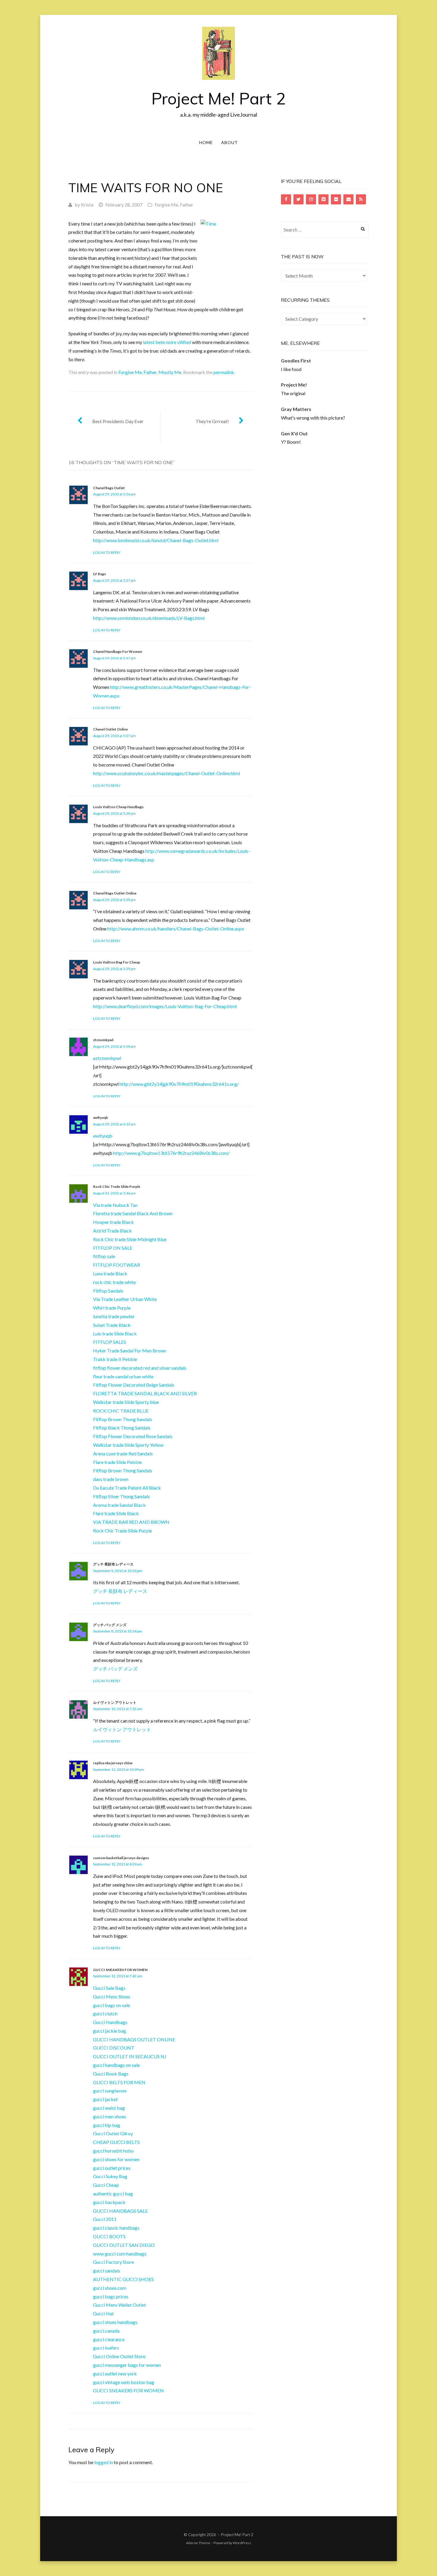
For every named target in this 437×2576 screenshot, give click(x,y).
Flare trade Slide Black (116, 1513)
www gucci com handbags (120, 2254)
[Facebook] (286, 199)
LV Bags (99, 574)
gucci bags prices (111, 2296)
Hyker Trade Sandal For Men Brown (130, 1350)
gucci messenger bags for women (127, 2365)
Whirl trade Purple (112, 1308)
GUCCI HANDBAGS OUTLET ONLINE (134, 2039)
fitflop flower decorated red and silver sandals (140, 1368)
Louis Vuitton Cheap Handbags (118, 807)
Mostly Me (170, 372)
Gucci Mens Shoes (112, 1996)
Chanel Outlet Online (110, 729)
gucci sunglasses (110, 2091)
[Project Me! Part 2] (218, 53)
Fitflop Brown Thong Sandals (123, 1419)
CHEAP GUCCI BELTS (116, 2142)
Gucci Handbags (110, 2022)
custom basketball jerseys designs (121, 1858)
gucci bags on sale (111, 2005)
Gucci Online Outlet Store (119, 2356)
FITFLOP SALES (110, 1342)
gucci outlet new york (115, 2374)
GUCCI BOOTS (109, 2236)
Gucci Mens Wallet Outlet (120, 2305)
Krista (87, 205)
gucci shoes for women (116, 2159)
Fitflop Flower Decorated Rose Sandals (133, 1436)
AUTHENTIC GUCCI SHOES (123, 2279)
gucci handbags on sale (116, 2065)
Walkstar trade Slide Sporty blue (126, 1402)
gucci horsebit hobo (113, 2151)
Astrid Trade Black (112, 1231)
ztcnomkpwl (103, 1040)
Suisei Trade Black (112, 1325)
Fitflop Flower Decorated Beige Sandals (134, 1385)
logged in (104, 2462)
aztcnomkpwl (107, 1058)
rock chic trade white (114, 1282)
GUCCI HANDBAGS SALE (120, 2211)
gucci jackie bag (110, 2031)
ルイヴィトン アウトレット (115, 1703)
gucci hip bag (107, 2125)
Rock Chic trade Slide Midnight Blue (130, 1239)
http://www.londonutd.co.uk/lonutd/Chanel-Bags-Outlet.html (156, 540)
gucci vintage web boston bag (124, 2382)
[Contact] (348, 199)
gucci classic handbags (116, 2228)
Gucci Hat (103, 2313)
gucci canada (106, 2331)
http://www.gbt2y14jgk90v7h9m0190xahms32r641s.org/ (179, 1084)
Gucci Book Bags (111, 2074)
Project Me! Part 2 (218, 98)
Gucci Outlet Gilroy (113, 2133)
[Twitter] (298, 199)
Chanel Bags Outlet (109, 488)
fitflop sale (104, 1256)
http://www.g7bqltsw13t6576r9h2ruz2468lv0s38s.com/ (171, 1153)
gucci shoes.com (110, 2288)
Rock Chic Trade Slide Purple (117, 1187)
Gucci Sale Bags (109, 1988)
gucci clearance (109, 2339)
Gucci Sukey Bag (110, 2176)
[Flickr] (336, 199)
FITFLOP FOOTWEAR (117, 1265)
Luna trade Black (110, 1273)
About (229, 142)
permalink (224, 372)
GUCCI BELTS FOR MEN (119, 2082)
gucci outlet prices (112, 2168)
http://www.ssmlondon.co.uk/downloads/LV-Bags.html (149, 618)
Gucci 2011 (105, 2219)
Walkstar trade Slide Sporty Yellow (128, 1445)
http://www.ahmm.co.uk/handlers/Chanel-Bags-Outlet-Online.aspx (176, 929)
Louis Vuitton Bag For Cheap (117, 962)
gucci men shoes (110, 2116)
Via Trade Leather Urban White (125, 1299)
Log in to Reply (107, 552)
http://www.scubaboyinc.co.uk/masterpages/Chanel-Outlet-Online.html (166, 773)
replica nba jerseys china (113, 1763)
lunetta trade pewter (114, 1316)
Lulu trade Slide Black (115, 1334)
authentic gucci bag (113, 2193)
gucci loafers (106, 2348)
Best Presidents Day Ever (118, 421)
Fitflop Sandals (108, 1291)
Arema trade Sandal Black (119, 1505)
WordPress (242, 2543)
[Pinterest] (323, 199)
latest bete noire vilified (167, 342)
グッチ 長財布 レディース (113, 1564)
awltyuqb (100, 1117)
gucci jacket (105, 2099)
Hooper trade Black (113, 1222)
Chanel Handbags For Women (118, 652)
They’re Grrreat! (212, 421)
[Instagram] (311, 199)
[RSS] (361, 199)
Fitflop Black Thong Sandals (122, 1428)
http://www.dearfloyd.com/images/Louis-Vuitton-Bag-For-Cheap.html (165, 1006)
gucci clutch (105, 2013)
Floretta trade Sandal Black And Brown (133, 1213)
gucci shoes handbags (115, 2322)
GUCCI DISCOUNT (114, 2048)
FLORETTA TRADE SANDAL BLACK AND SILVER (145, 1393)
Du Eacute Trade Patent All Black (127, 1488)
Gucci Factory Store (113, 2262)
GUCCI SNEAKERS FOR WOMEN (120, 1970)
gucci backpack (109, 2202)
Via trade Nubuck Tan (115, 1205)
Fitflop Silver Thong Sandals (121, 1496)
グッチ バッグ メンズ (110, 1625)
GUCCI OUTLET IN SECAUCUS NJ (130, 2056)
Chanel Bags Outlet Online (115, 893)
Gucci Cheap (106, 2185)
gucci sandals (107, 2271)
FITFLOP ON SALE (113, 1248)
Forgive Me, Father (174, 205)
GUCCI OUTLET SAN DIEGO (124, 2245)
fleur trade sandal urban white (123, 1376)
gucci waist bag (109, 2108)
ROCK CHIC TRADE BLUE (121, 1411)
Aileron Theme (198, 2543)
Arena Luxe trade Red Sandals (123, 1453)
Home (206, 142)
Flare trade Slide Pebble (117, 1462)
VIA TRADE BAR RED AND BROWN (131, 1522)
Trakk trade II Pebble (115, 1359)
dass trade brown (111, 1479)
